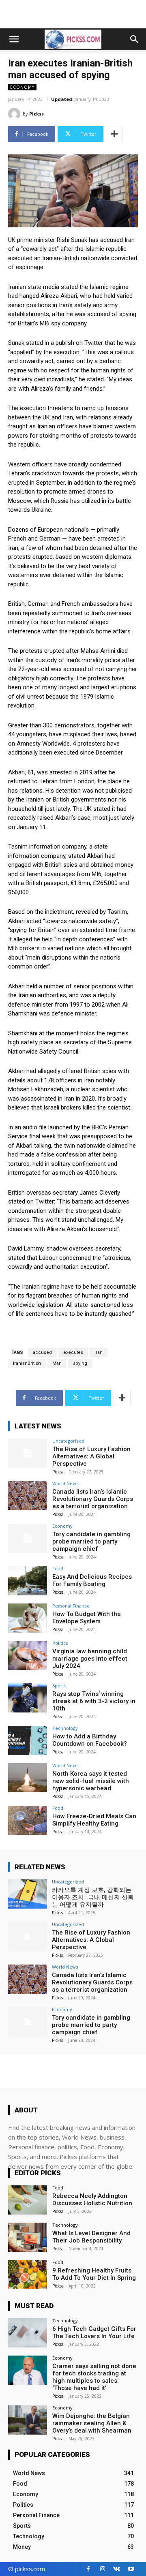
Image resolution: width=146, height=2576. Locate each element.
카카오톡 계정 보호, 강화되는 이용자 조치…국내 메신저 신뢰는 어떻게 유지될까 (93, 1897)
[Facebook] (88, 2569)
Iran (99, 1352)
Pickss (36, 114)
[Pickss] (15, 114)
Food (58, 1568)
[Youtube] (131, 2569)
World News (65, 1483)
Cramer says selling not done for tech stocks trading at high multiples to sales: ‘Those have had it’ (94, 2377)
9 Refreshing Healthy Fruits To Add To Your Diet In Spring (94, 2274)
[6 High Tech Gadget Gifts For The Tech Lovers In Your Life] (28, 2333)
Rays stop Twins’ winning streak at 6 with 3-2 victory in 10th (94, 1701)
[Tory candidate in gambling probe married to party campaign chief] (28, 1538)
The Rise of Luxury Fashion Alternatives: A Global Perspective (91, 1456)
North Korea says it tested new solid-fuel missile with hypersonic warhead (91, 1781)
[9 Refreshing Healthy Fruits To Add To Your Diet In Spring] (28, 2275)
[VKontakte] (117, 2569)
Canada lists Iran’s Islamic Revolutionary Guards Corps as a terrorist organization (93, 1499)
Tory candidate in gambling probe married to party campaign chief (91, 1541)
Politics (60, 1643)
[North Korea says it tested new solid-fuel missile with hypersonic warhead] (28, 1778)
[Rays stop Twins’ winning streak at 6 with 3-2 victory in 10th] (28, 1698)
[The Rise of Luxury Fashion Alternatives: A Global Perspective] (28, 1453)
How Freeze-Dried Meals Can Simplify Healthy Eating (94, 1820)
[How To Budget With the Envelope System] (28, 1618)
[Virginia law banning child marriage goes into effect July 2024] (28, 1655)
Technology (65, 1728)
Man (57, 1363)
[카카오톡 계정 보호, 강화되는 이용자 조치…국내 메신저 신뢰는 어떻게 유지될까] (28, 1894)
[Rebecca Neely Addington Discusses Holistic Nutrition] (28, 2200)
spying (80, 1363)
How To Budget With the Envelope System (87, 1618)
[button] (14, 39)
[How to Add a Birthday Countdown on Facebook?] (28, 1740)
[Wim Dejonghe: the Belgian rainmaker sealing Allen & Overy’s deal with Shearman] (28, 2420)
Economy (22, 87)
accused (42, 1352)
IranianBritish (27, 1363)
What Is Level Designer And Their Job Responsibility (91, 2237)
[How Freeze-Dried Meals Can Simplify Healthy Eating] (28, 1820)
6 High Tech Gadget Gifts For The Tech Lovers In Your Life (94, 2332)
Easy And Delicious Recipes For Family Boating (92, 1580)
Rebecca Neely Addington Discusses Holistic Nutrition (92, 2200)
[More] (114, 134)
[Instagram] (102, 2569)
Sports (59, 1686)
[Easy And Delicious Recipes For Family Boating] (28, 1581)
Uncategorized (68, 1441)
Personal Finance (71, 1606)
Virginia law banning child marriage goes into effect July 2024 (90, 1659)
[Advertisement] (73, 14)
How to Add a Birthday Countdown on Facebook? (90, 1740)
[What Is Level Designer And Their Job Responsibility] (28, 2237)
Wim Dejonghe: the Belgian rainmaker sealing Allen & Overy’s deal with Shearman (92, 2423)
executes (73, 1352)
